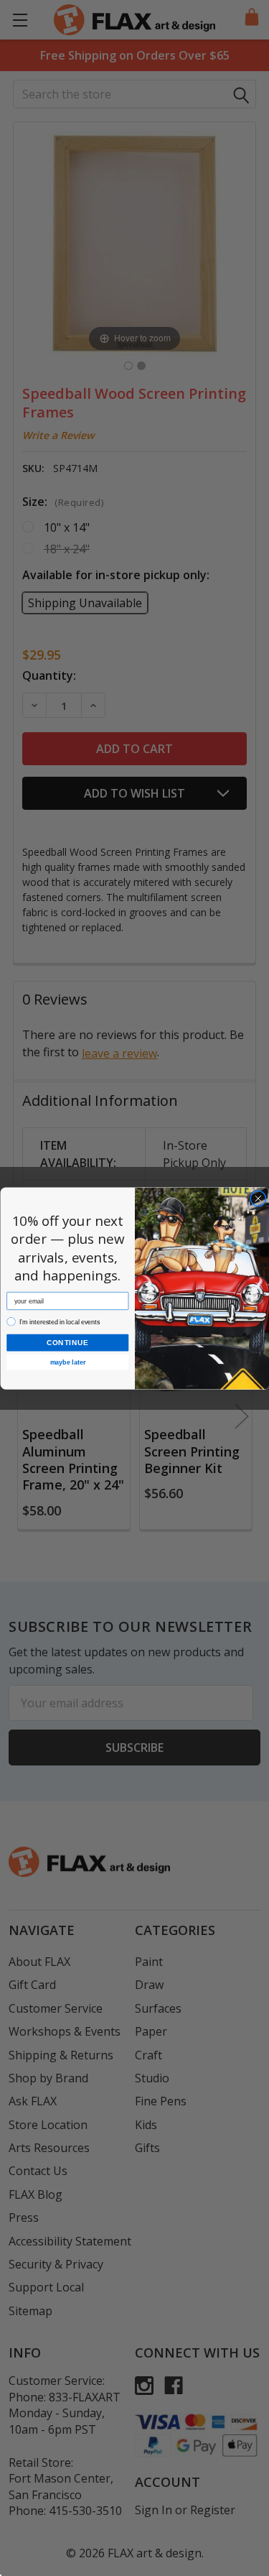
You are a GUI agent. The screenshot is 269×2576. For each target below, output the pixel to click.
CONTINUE (67, 1343)
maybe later (67, 1362)
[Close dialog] (258, 1198)
